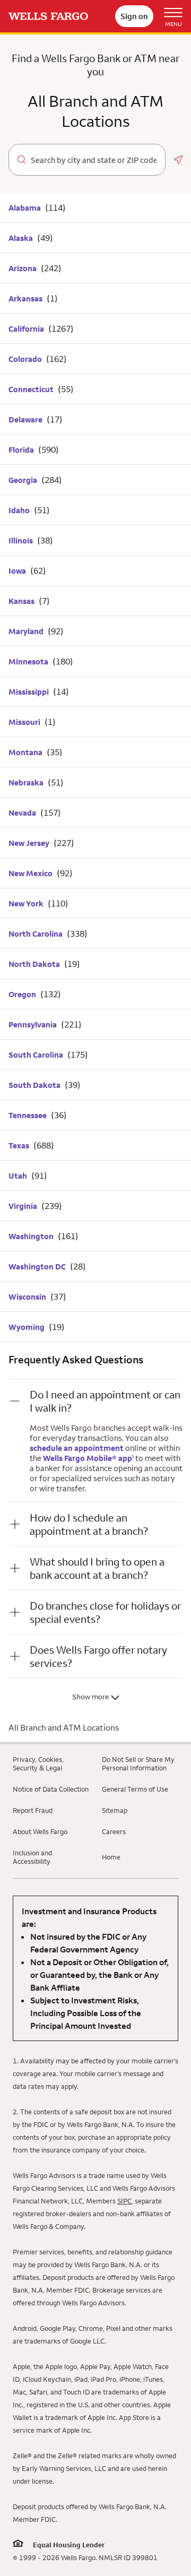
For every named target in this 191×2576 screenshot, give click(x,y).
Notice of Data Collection (51, 1789)
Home (111, 1857)
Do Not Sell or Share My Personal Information (138, 1764)
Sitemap (115, 1810)
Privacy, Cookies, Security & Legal (38, 1764)
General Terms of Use (135, 1789)
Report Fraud (33, 1810)
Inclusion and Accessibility (32, 1857)
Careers (114, 1831)
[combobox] (94, 160)
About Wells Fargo (40, 1831)
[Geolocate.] (178, 160)
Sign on (134, 16)
